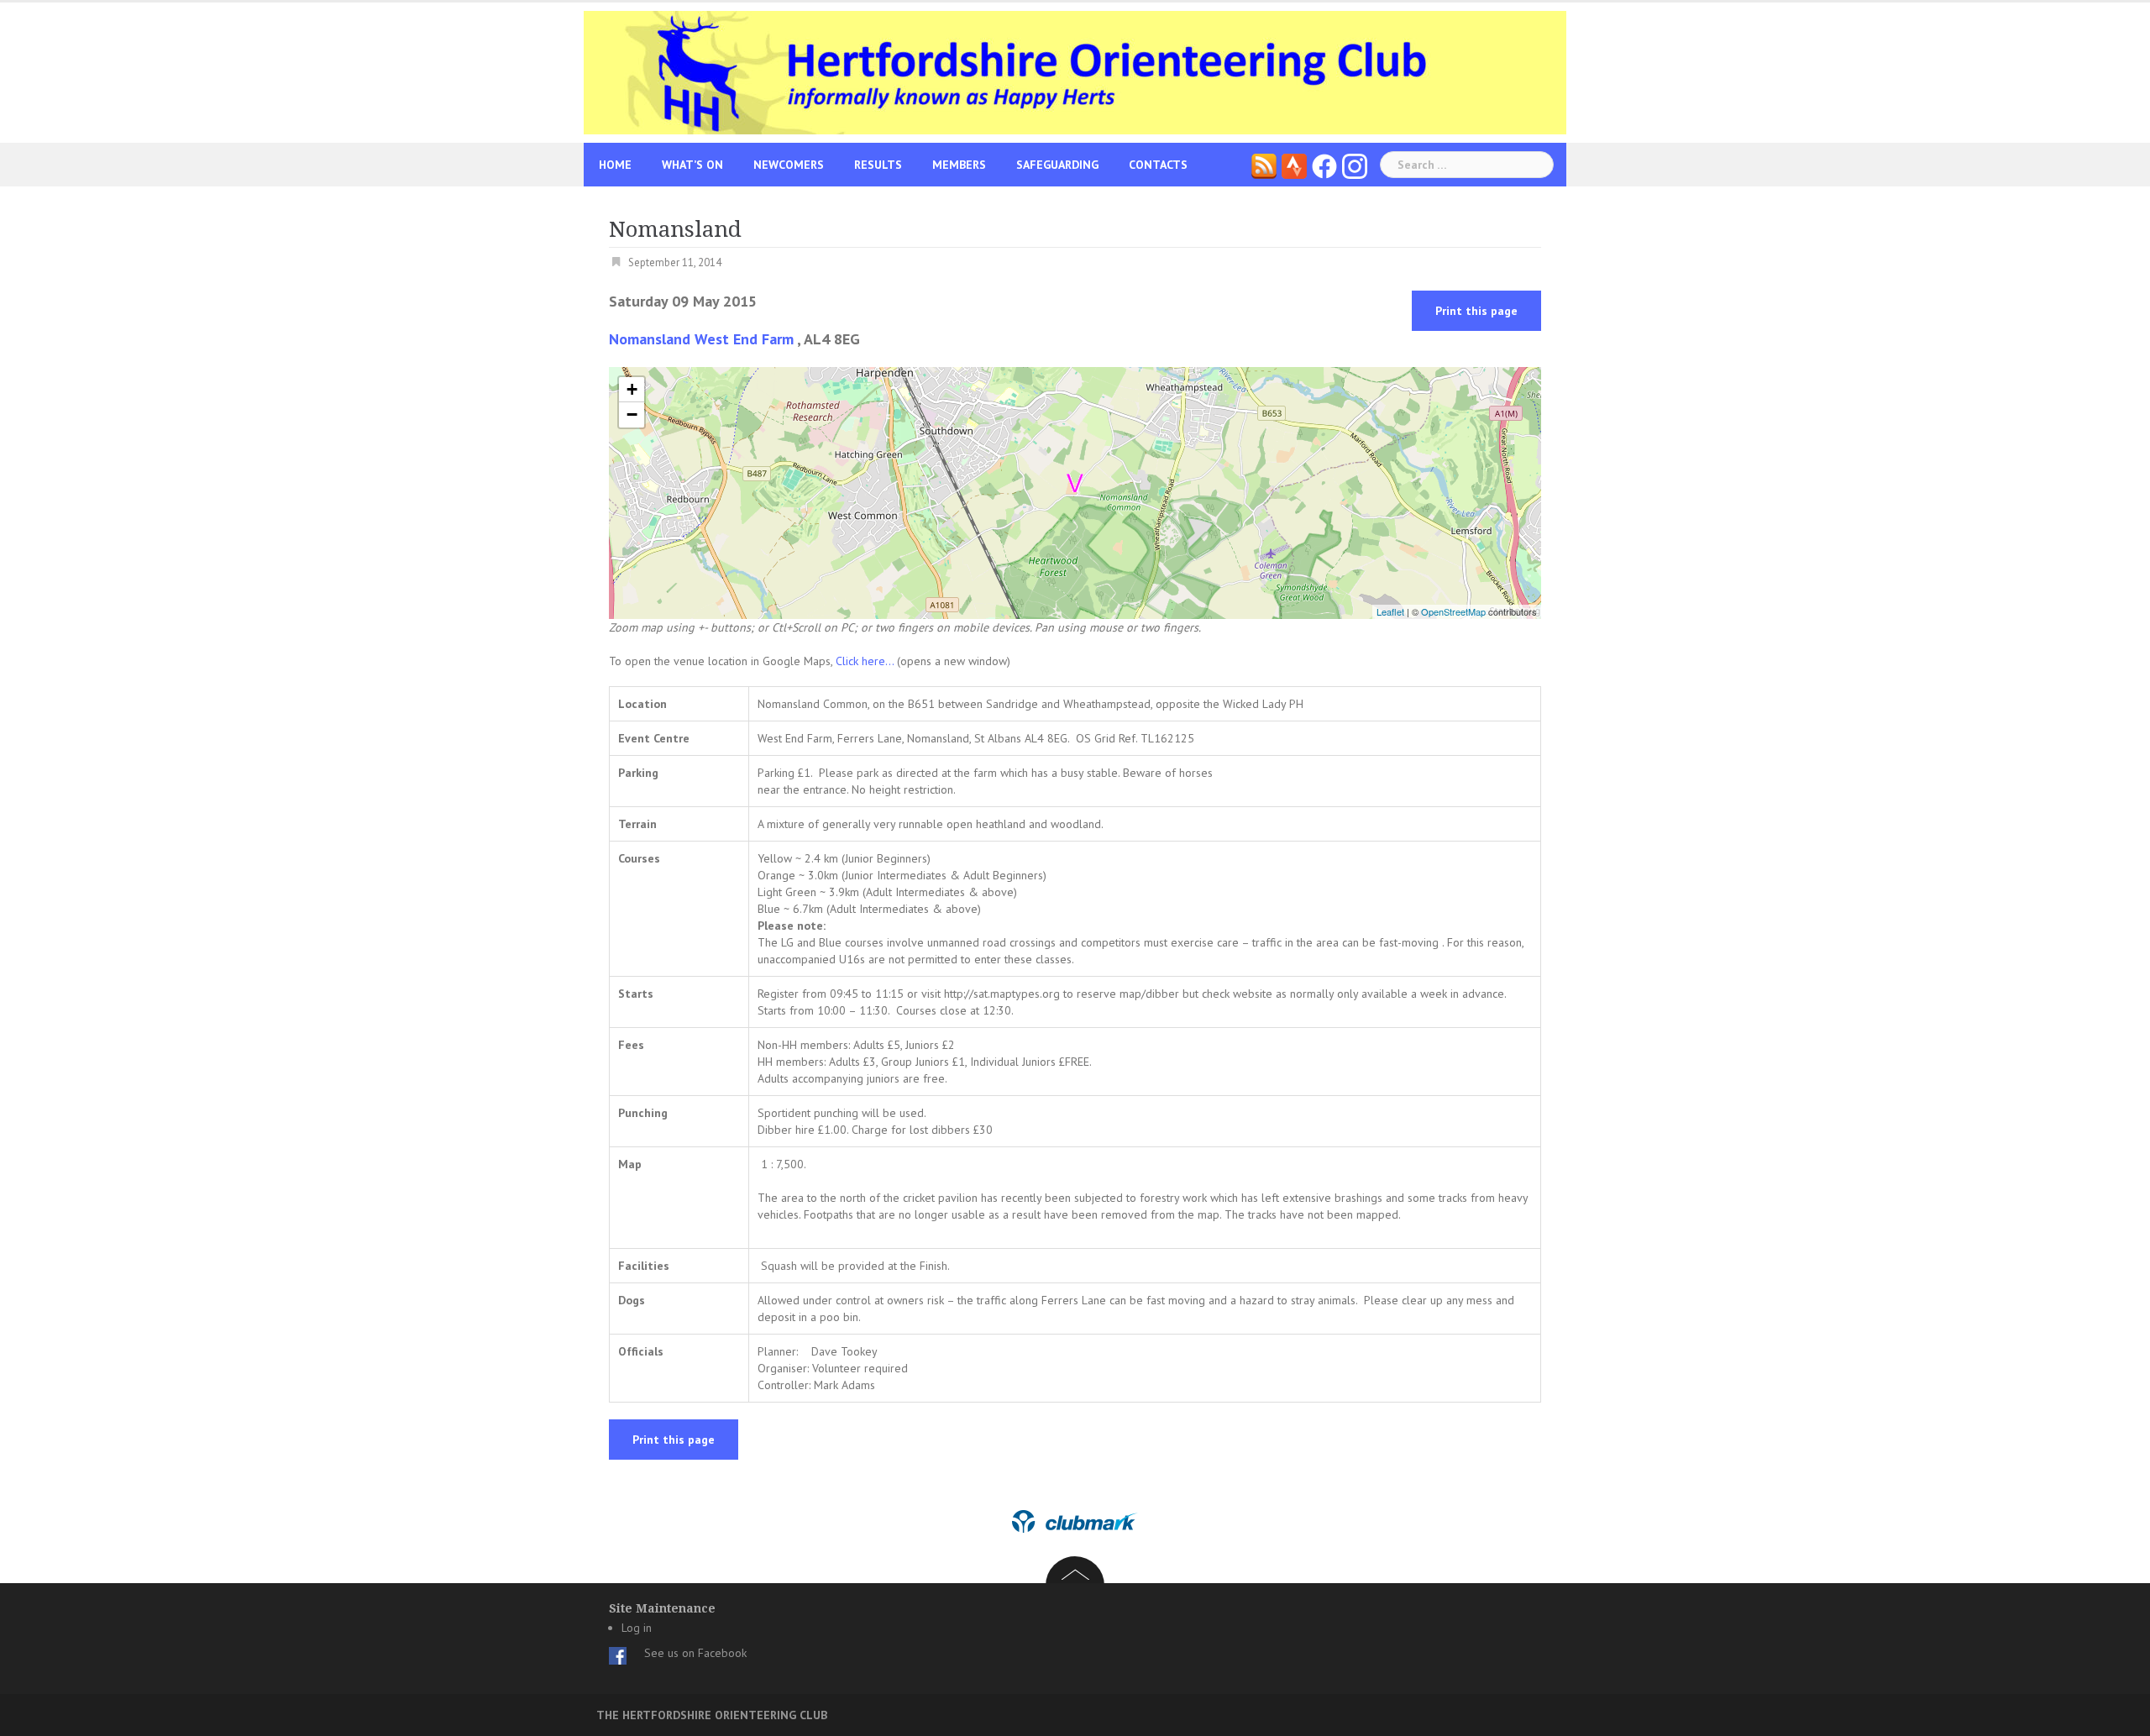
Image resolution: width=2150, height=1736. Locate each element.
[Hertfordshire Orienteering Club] (1075, 71)
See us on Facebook (695, 1653)
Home (615, 165)
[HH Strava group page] (1294, 165)
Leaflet (1390, 611)
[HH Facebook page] (1324, 165)
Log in (637, 1628)
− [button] (632, 414)
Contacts (1158, 165)
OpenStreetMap (1453, 611)
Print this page (1476, 311)
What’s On (692, 165)
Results (878, 165)
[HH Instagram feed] (1355, 165)
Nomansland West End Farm (701, 339)
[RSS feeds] (1264, 165)
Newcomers (789, 165)
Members (959, 165)
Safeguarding (1057, 165)
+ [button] (632, 389)
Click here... (866, 661)
